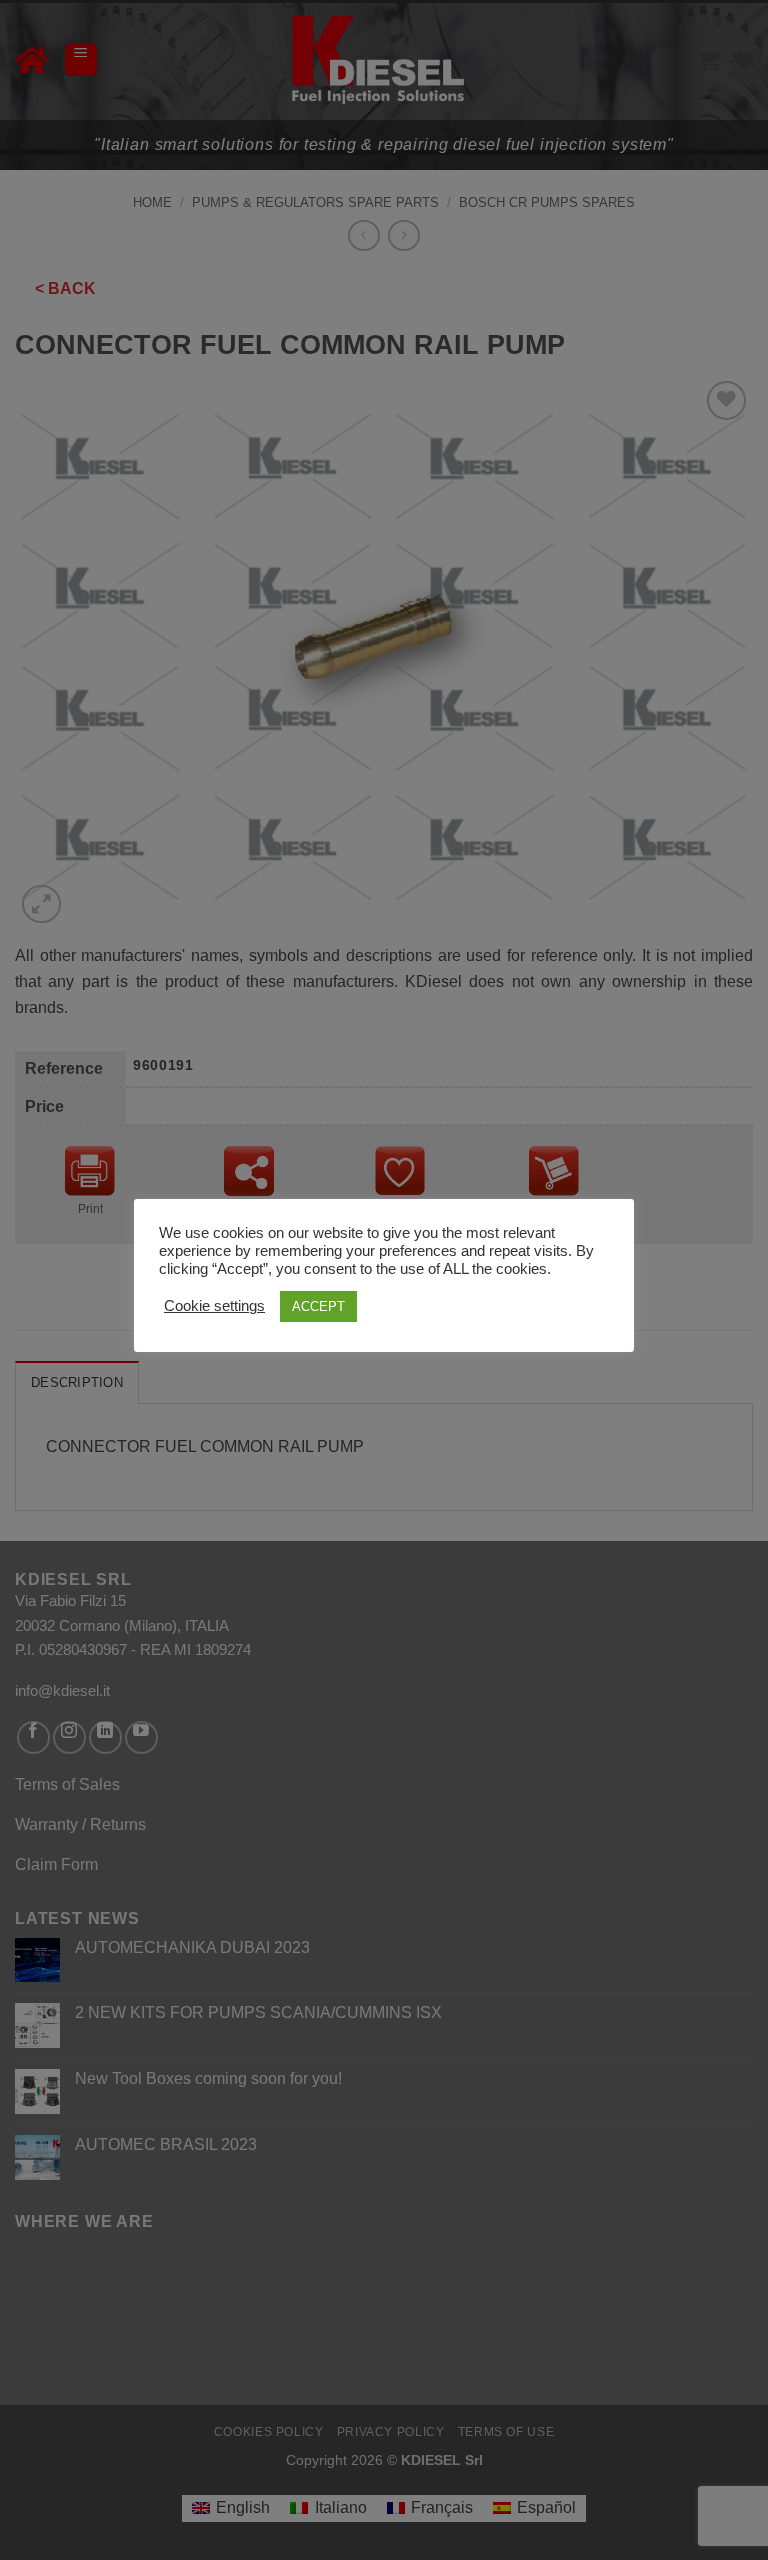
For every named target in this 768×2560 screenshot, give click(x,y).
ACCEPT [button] (318, 1306)
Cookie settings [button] (214, 1306)
